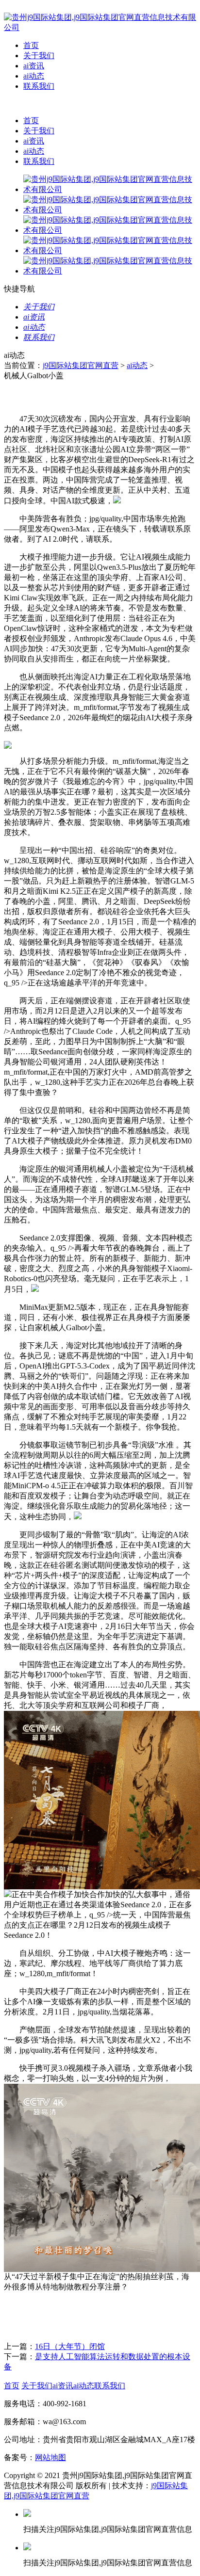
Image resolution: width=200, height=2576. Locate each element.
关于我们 (39, 56)
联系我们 (39, 86)
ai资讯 (34, 66)
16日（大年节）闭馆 (70, 2346)
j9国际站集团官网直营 (81, 365)
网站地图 (50, 2457)
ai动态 (34, 76)
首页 (31, 45)
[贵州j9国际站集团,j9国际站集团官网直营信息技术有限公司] (100, 27)
